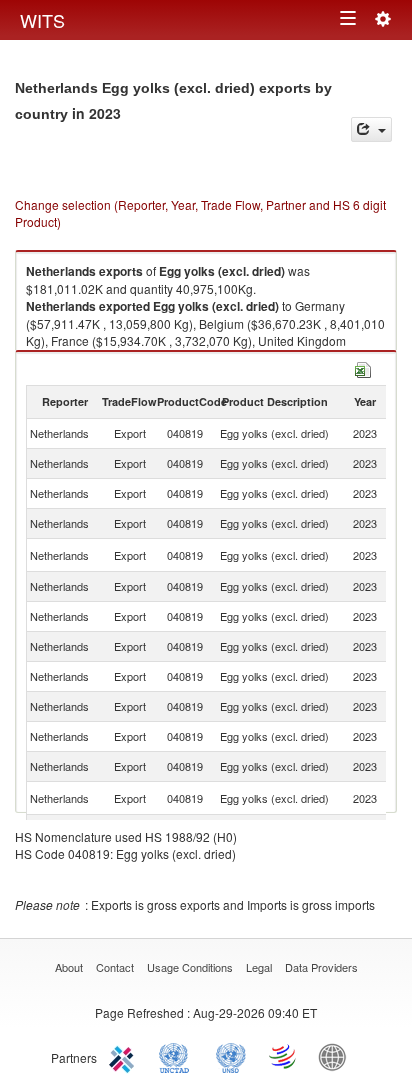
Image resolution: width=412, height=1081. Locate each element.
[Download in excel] (363, 367)
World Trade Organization (284, 1056)
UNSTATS (231, 1056)
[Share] (371, 129)
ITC (125, 1056)
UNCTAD (178, 1056)
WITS (42, 20)
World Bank (337, 1056)
